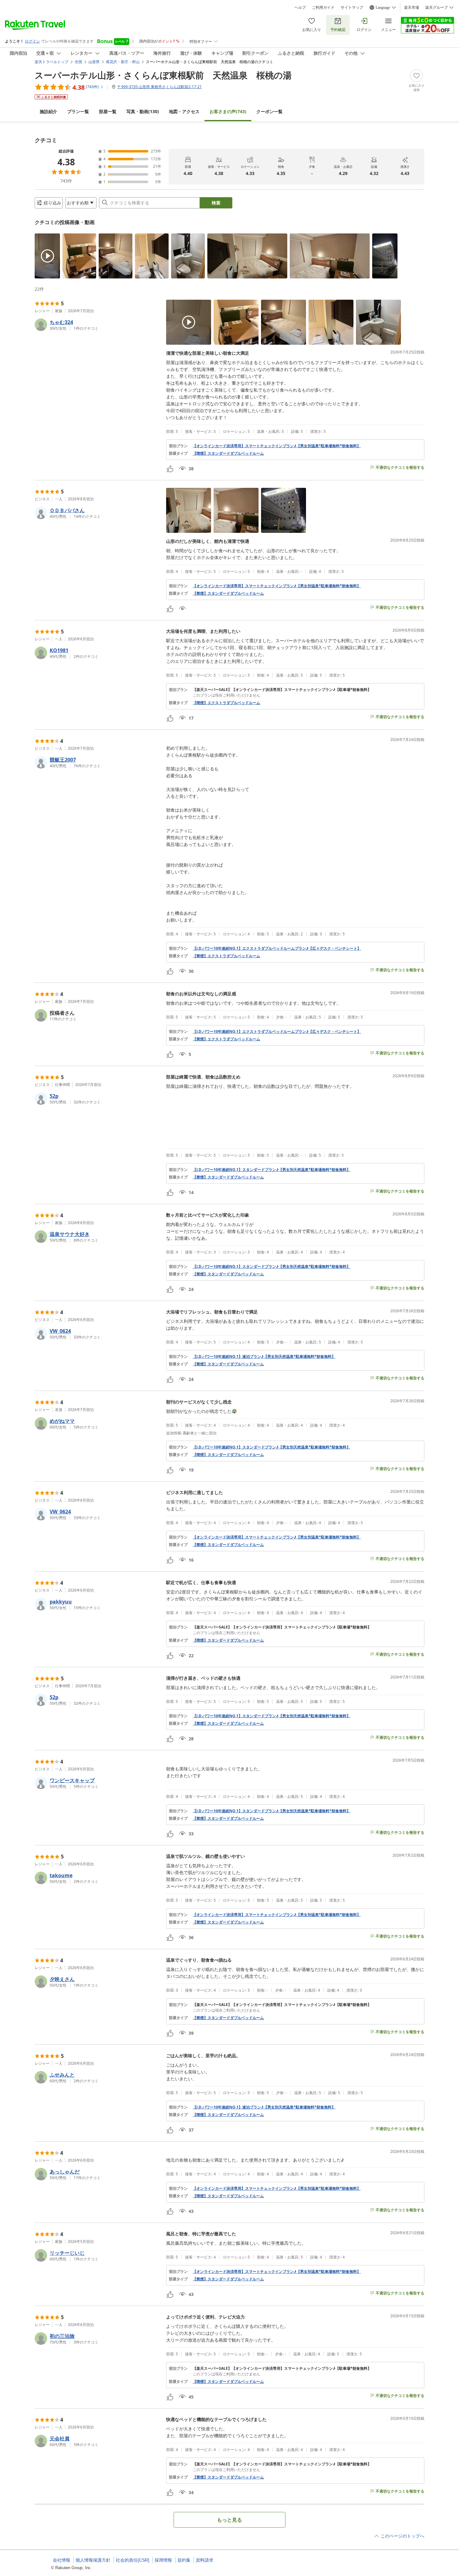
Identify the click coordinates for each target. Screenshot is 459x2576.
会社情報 (62, 2560)
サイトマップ (352, 8)
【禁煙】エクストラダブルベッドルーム (226, 956)
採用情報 (163, 2560)
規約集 (184, 2560)
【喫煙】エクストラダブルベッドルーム (226, 703)
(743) (228, 111)
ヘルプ (300, 8)
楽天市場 (412, 8)
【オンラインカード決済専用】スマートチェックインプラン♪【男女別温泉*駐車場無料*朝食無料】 (277, 446)
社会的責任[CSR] (133, 2560)
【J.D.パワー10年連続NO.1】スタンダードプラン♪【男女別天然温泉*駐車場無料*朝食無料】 (271, 1170)
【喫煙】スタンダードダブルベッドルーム (228, 453)
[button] (47, 256)
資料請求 (205, 2560)
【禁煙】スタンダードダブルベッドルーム (228, 593)
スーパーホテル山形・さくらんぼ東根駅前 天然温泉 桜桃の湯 (163, 75)
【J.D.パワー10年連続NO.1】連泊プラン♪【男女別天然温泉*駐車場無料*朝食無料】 (264, 1357)
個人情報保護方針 (93, 2560)
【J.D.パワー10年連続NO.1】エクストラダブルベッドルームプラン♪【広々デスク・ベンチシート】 (277, 948)
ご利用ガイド (323, 8)
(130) (143, 111)
